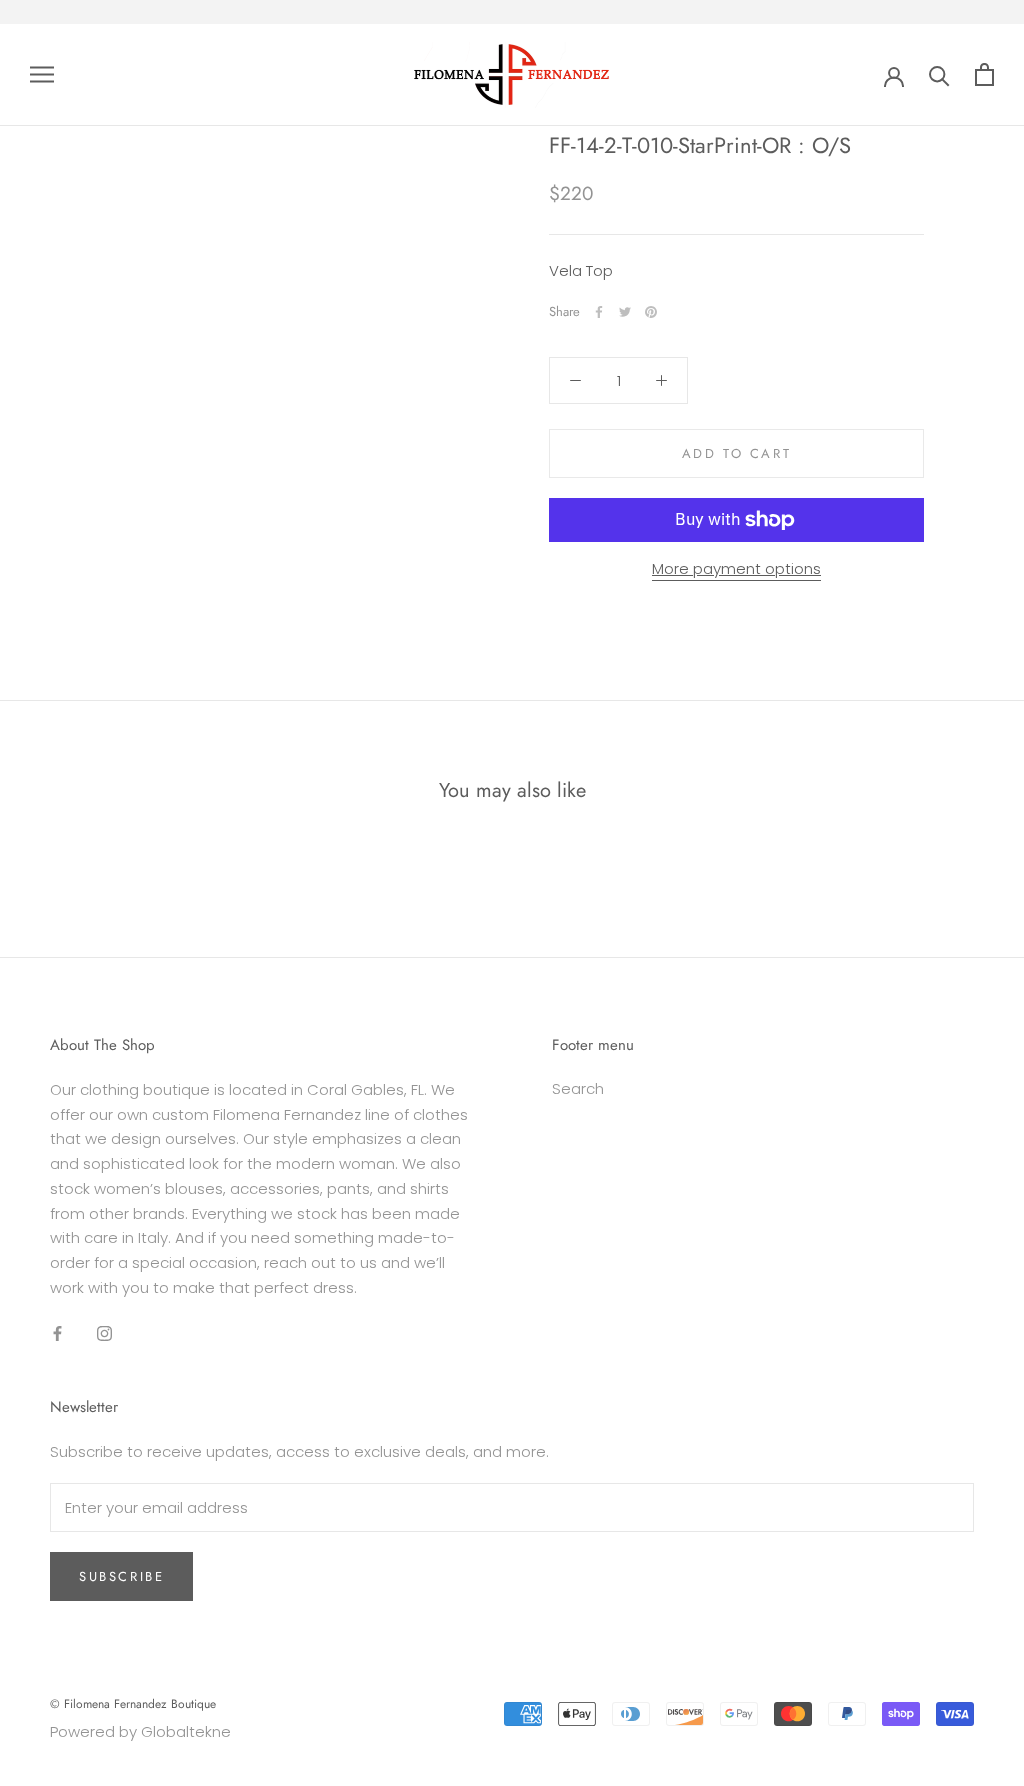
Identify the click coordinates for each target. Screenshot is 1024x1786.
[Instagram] (104, 1333)
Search (578, 1088)
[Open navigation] (42, 74)
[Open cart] (984, 74)
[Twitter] (625, 312)
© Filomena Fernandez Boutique (133, 1704)
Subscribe (121, 1576)
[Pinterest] (651, 312)
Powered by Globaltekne (140, 1731)
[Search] (939, 74)
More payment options (736, 568)
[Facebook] (599, 312)
